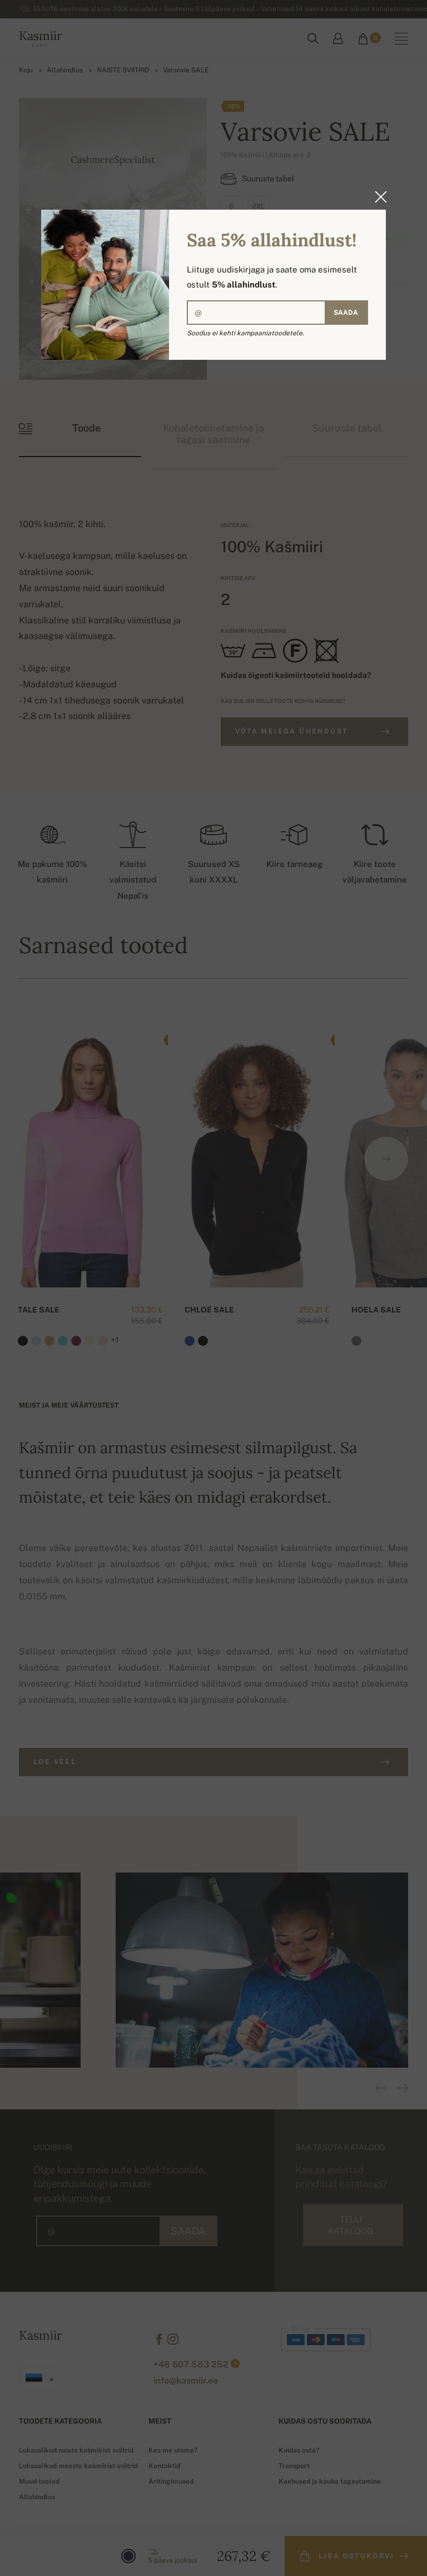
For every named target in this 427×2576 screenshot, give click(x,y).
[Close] (378, 197)
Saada (346, 313)
